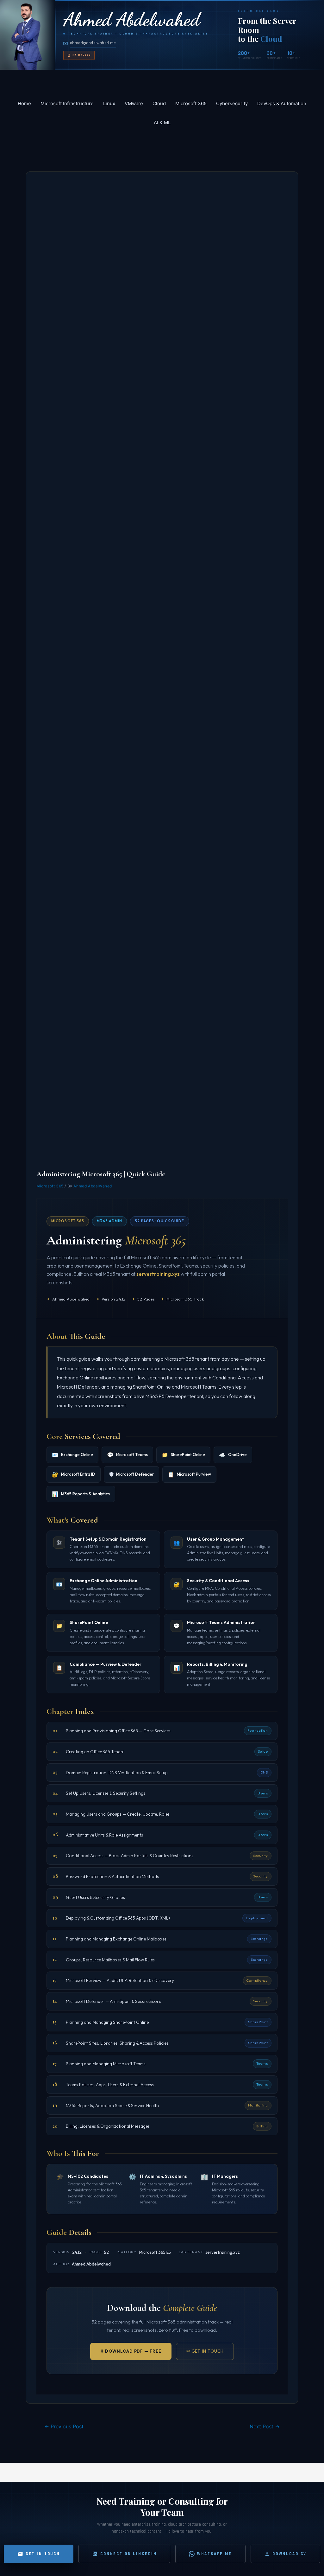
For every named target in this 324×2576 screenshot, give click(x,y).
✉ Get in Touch (205, 2351)
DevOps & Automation (282, 103)
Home (24, 103)
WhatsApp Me (214, 2554)
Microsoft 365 (191, 103)
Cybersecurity (232, 103)
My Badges (82, 55)
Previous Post (64, 2427)
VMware (134, 103)
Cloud (159, 103)
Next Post (265, 2427)
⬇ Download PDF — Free (131, 2351)
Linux (109, 103)
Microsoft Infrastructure (67, 103)
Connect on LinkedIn (128, 2554)
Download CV (290, 2554)
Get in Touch (43, 2554)
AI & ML (162, 122)
